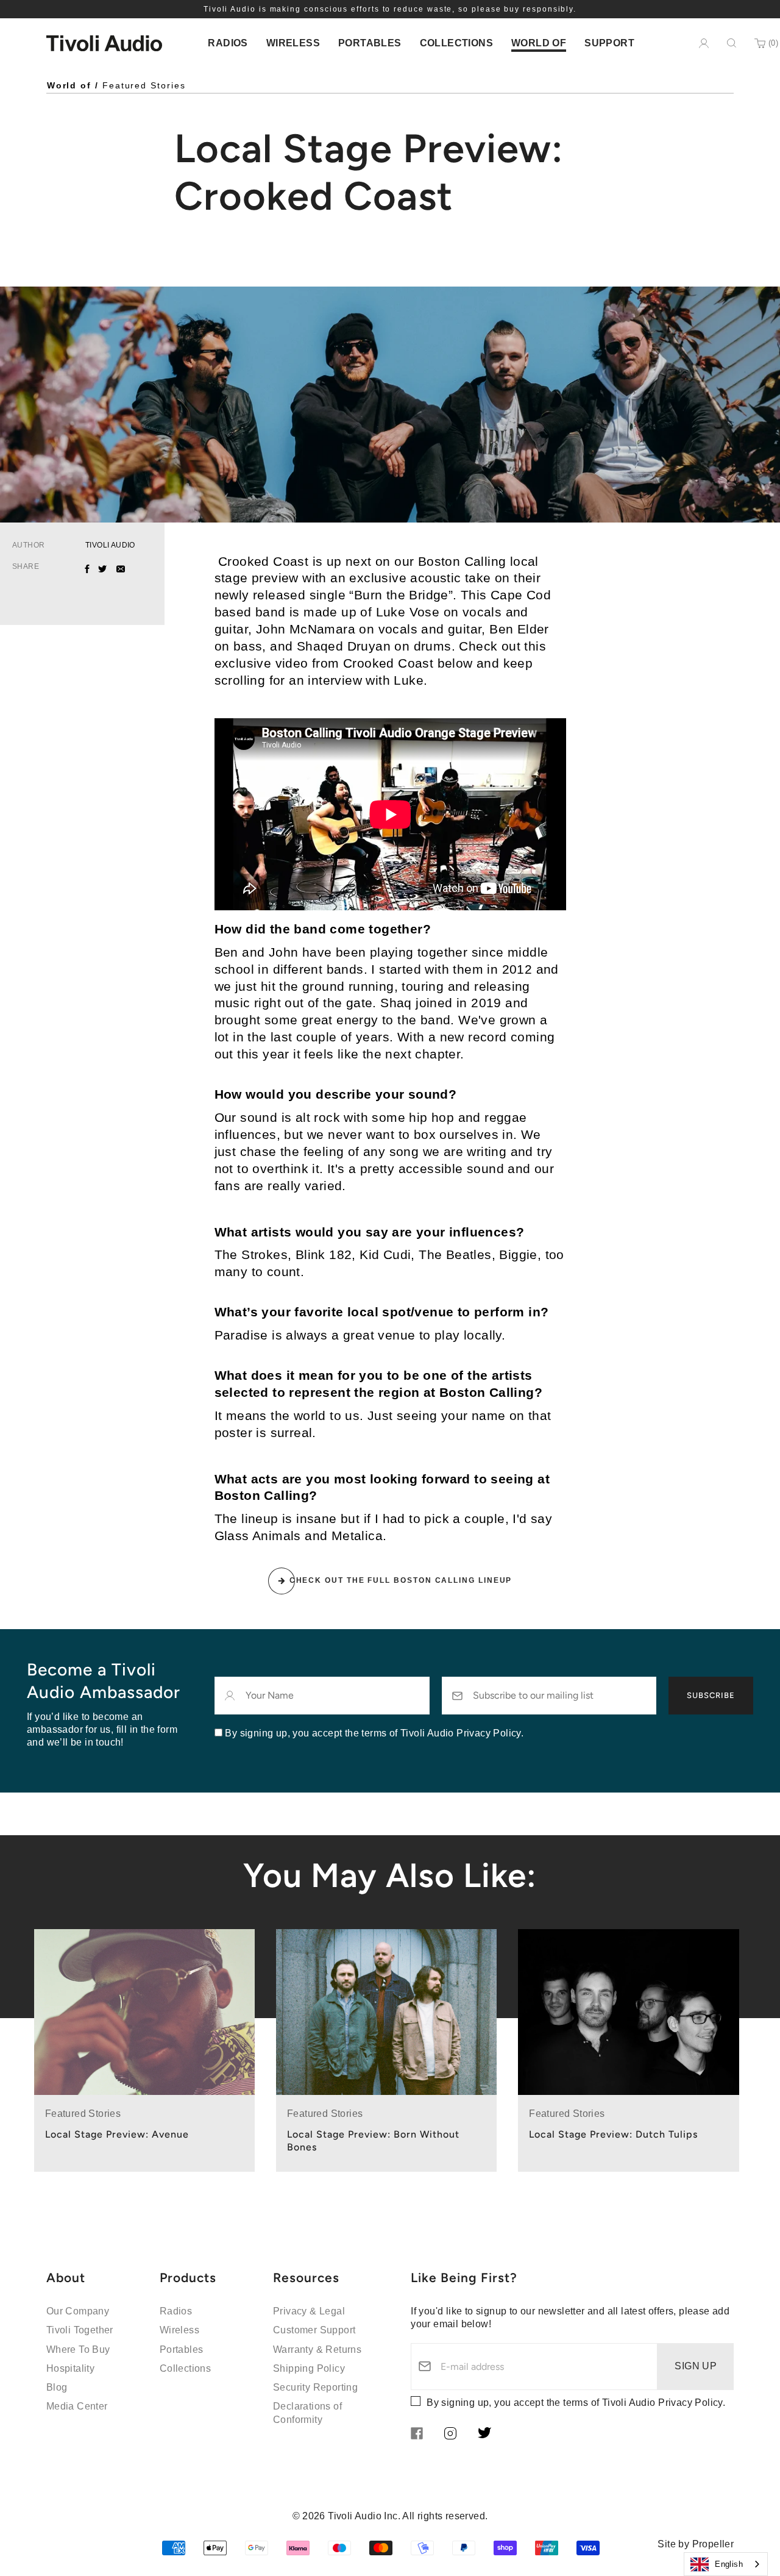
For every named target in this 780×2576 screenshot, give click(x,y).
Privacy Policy (690, 2403)
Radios (176, 2311)
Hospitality (70, 2368)
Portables (182, 2349)
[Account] (704, 43)
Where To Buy (78, 2349)
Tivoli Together (80, 2330)
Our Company (78, 2311)
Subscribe (711, 1695)
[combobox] (726, 2564)
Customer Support (314, 2330)
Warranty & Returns (317, 2349)
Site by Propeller (696, 2544)
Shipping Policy (309, 2368)
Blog (57, 2387)
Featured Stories (144, 85)
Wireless (179, 2330)
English (729, 2564)
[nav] (228, 43)
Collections (185, 2368)
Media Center (77, 2406)
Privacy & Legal (309, 2311)
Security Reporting (315, 2387)
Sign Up (696, 2366)
